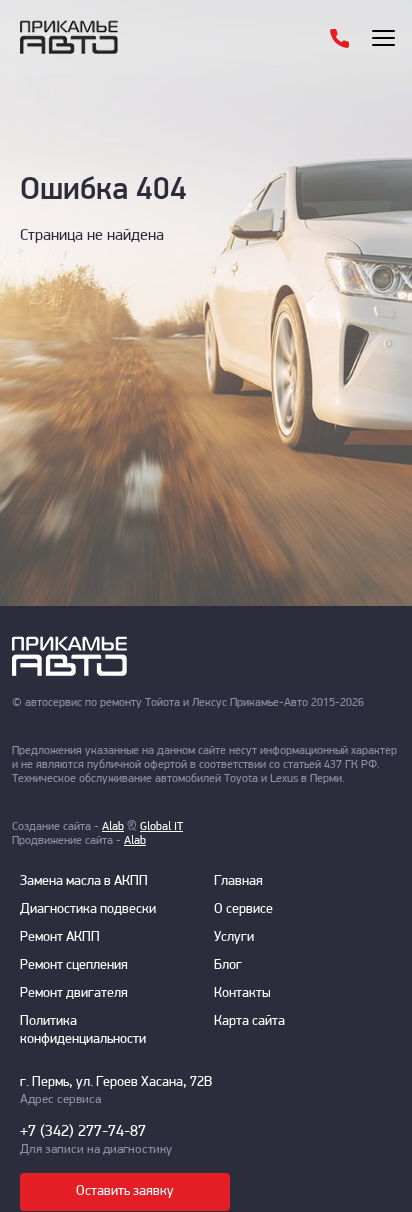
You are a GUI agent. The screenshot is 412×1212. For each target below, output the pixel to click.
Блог (228, 965)
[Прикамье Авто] (109, 37)
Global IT (161, 827)
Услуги (234, 937)
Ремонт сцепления (74, 965)
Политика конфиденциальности (83, 1030)
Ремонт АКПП (60, 937)
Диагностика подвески (88, 909)
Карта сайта (249, 1021)
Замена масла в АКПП (84, 881)
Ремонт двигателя (74, 993)
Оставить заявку (125, 1191)
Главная (238, 881)
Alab (113, 827)
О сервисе (243, 909)
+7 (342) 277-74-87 (83, 1132)
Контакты (242, 993)
